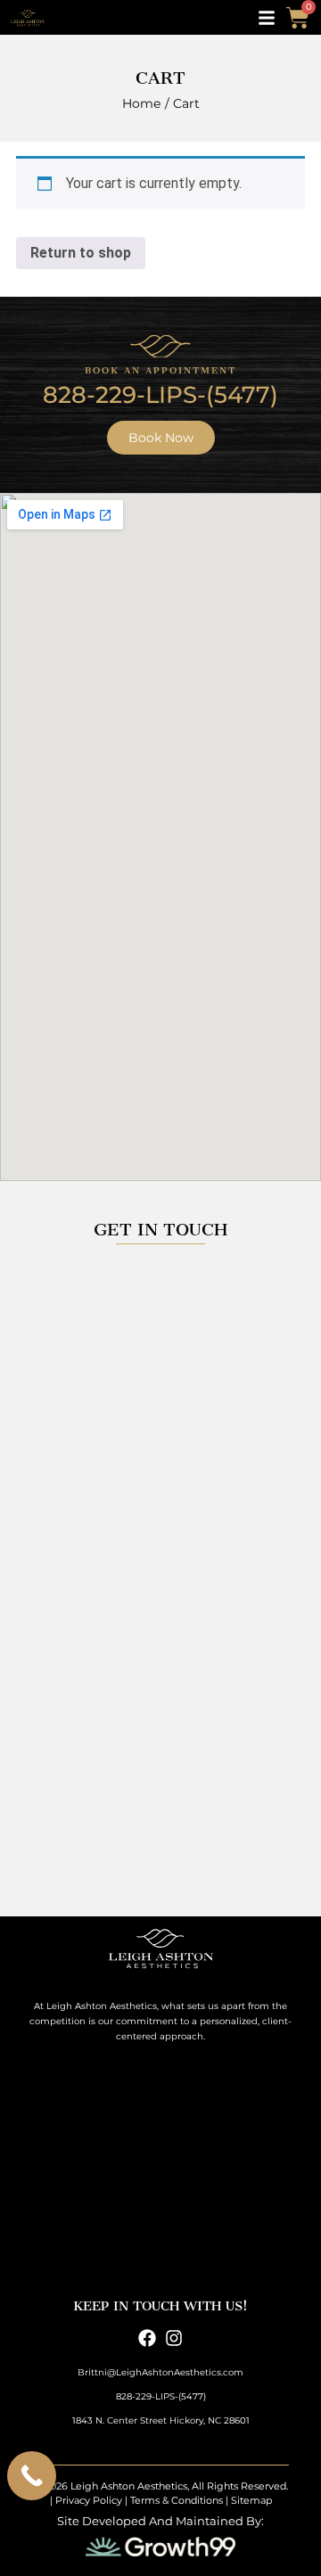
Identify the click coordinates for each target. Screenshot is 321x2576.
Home (141, 103)
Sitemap (251, 2500)
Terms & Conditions (177, 2500)
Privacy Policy (89, 2500)
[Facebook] (147, 2338)
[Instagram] (174, 2338)
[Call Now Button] (32, 2476)
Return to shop (81, 253)
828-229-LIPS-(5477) (160, 395)
